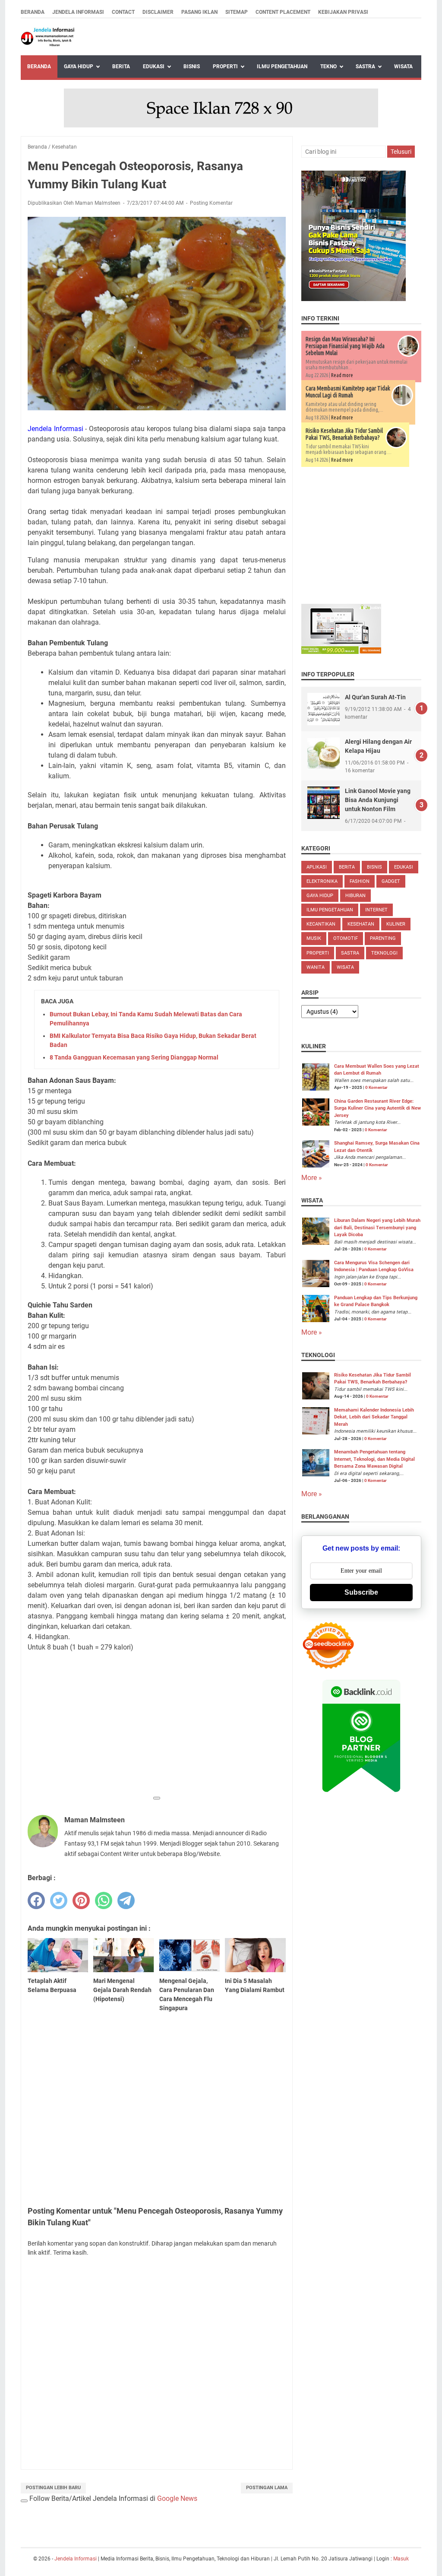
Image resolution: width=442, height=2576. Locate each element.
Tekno (328, 67)
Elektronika (322, 881)
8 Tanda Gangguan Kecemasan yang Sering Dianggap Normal (134, 1057)
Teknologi (384, 953)
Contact (123, 12)
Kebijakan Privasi (343, 12)
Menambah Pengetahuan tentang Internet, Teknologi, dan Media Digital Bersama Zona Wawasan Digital (374, 1459)
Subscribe (361, 1592)
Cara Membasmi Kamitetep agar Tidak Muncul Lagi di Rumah (348, 392)
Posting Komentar (211, 203)
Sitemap (237, 12)
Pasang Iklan (199, 12)
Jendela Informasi (78, 12)
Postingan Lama (267, 2488)
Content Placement (283, 12)
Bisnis (192, 67)
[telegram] (126, 1900)
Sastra (365, 67)
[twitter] (59, 1900)
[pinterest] (81, 1900)
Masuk (401, 2559)
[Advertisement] (157, 1730)
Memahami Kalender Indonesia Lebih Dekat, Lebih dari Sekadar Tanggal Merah (374, 1417)
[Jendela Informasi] (48, 37)
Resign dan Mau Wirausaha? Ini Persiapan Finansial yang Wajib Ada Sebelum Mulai (345, 346)
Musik (314, 938)
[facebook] (36, 1900)
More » (312, 1178)
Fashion (360, 881)
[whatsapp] (104, 1900)
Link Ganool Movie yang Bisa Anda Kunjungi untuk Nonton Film (378, 800)
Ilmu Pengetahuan (282, 67)
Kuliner (396, 924)
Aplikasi (317, 867)
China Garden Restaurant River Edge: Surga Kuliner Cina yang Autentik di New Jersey (377, 1108)
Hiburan (355, 896)
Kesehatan (361, 924)
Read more (342, 375)
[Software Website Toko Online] (341, 652)
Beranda (33, 12)
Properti (225, 67)
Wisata (403, 67)
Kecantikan (321, 924)
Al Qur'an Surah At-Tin (375, 697)
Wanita (316, 967)
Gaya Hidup (79, 67)
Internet (376, 910)
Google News (177, 2498)
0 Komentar (376, 1087)
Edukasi (154, 67)
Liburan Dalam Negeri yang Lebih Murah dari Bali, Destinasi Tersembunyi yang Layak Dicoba (377, 1228)
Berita (121, 67)
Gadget (391, 881)
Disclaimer (158, 12)
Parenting (383, 938)
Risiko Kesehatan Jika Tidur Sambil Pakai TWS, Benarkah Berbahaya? (344, 434)
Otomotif (346, 938)
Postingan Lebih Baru (53, 2488)
